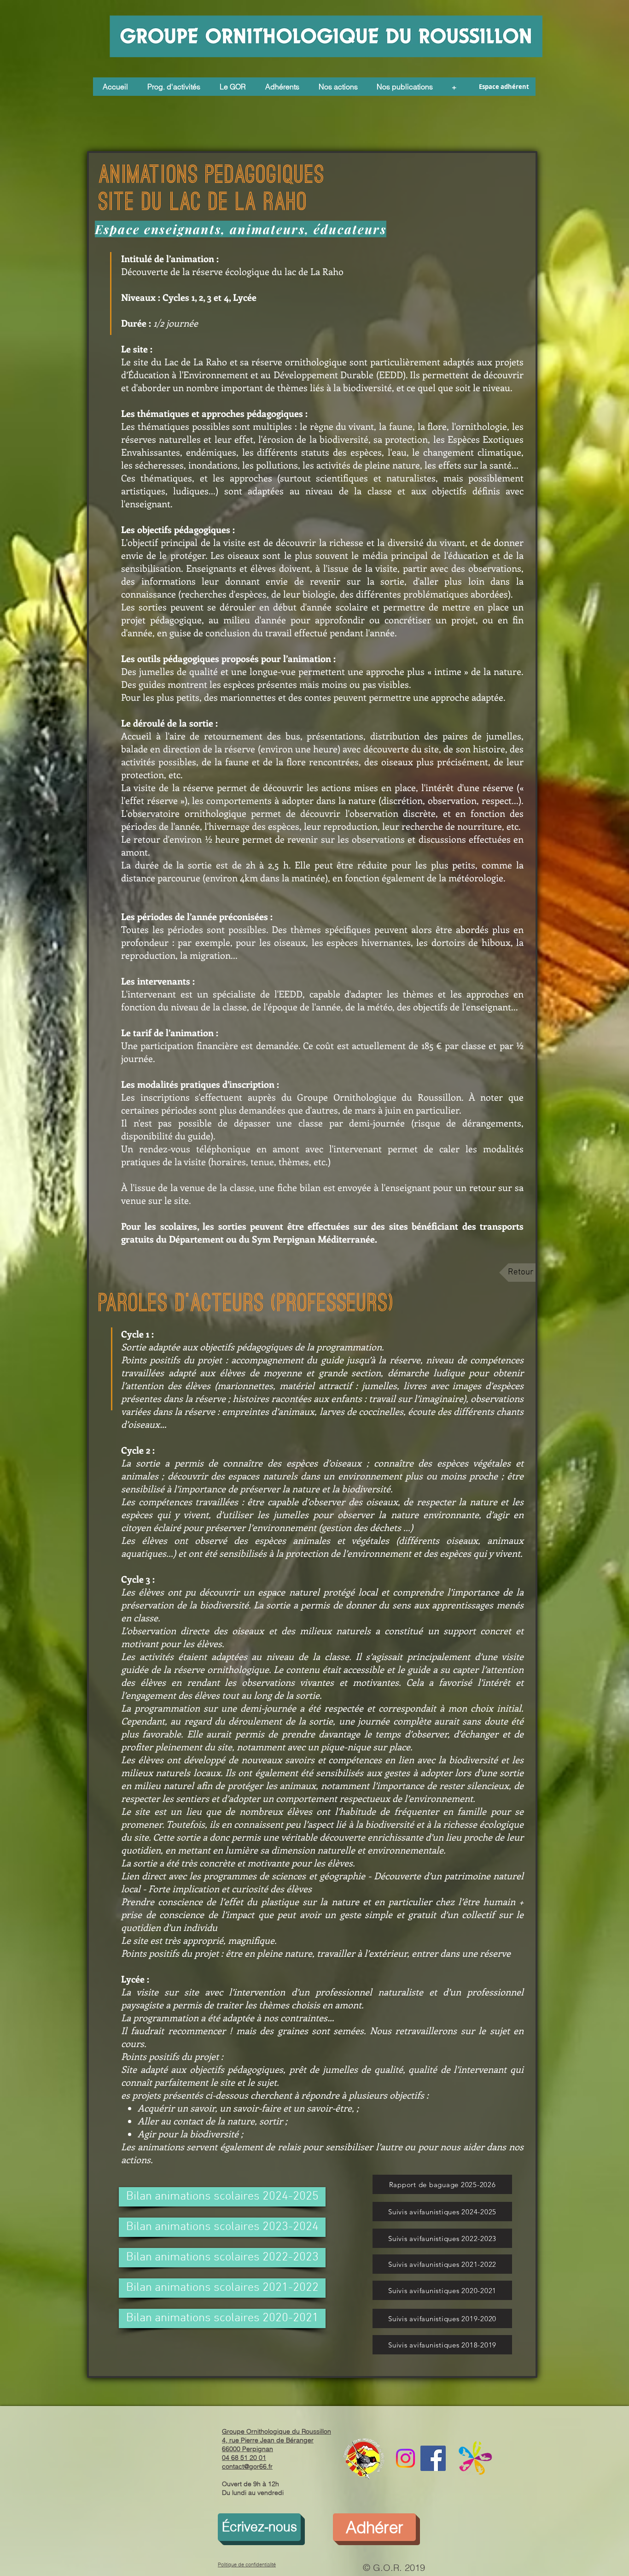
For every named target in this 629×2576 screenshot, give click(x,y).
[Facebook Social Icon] (433, 2458)
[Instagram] (405, 2458)
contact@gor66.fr (247, 2466)
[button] (233, 87)
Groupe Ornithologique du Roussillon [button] (277, 2431)
